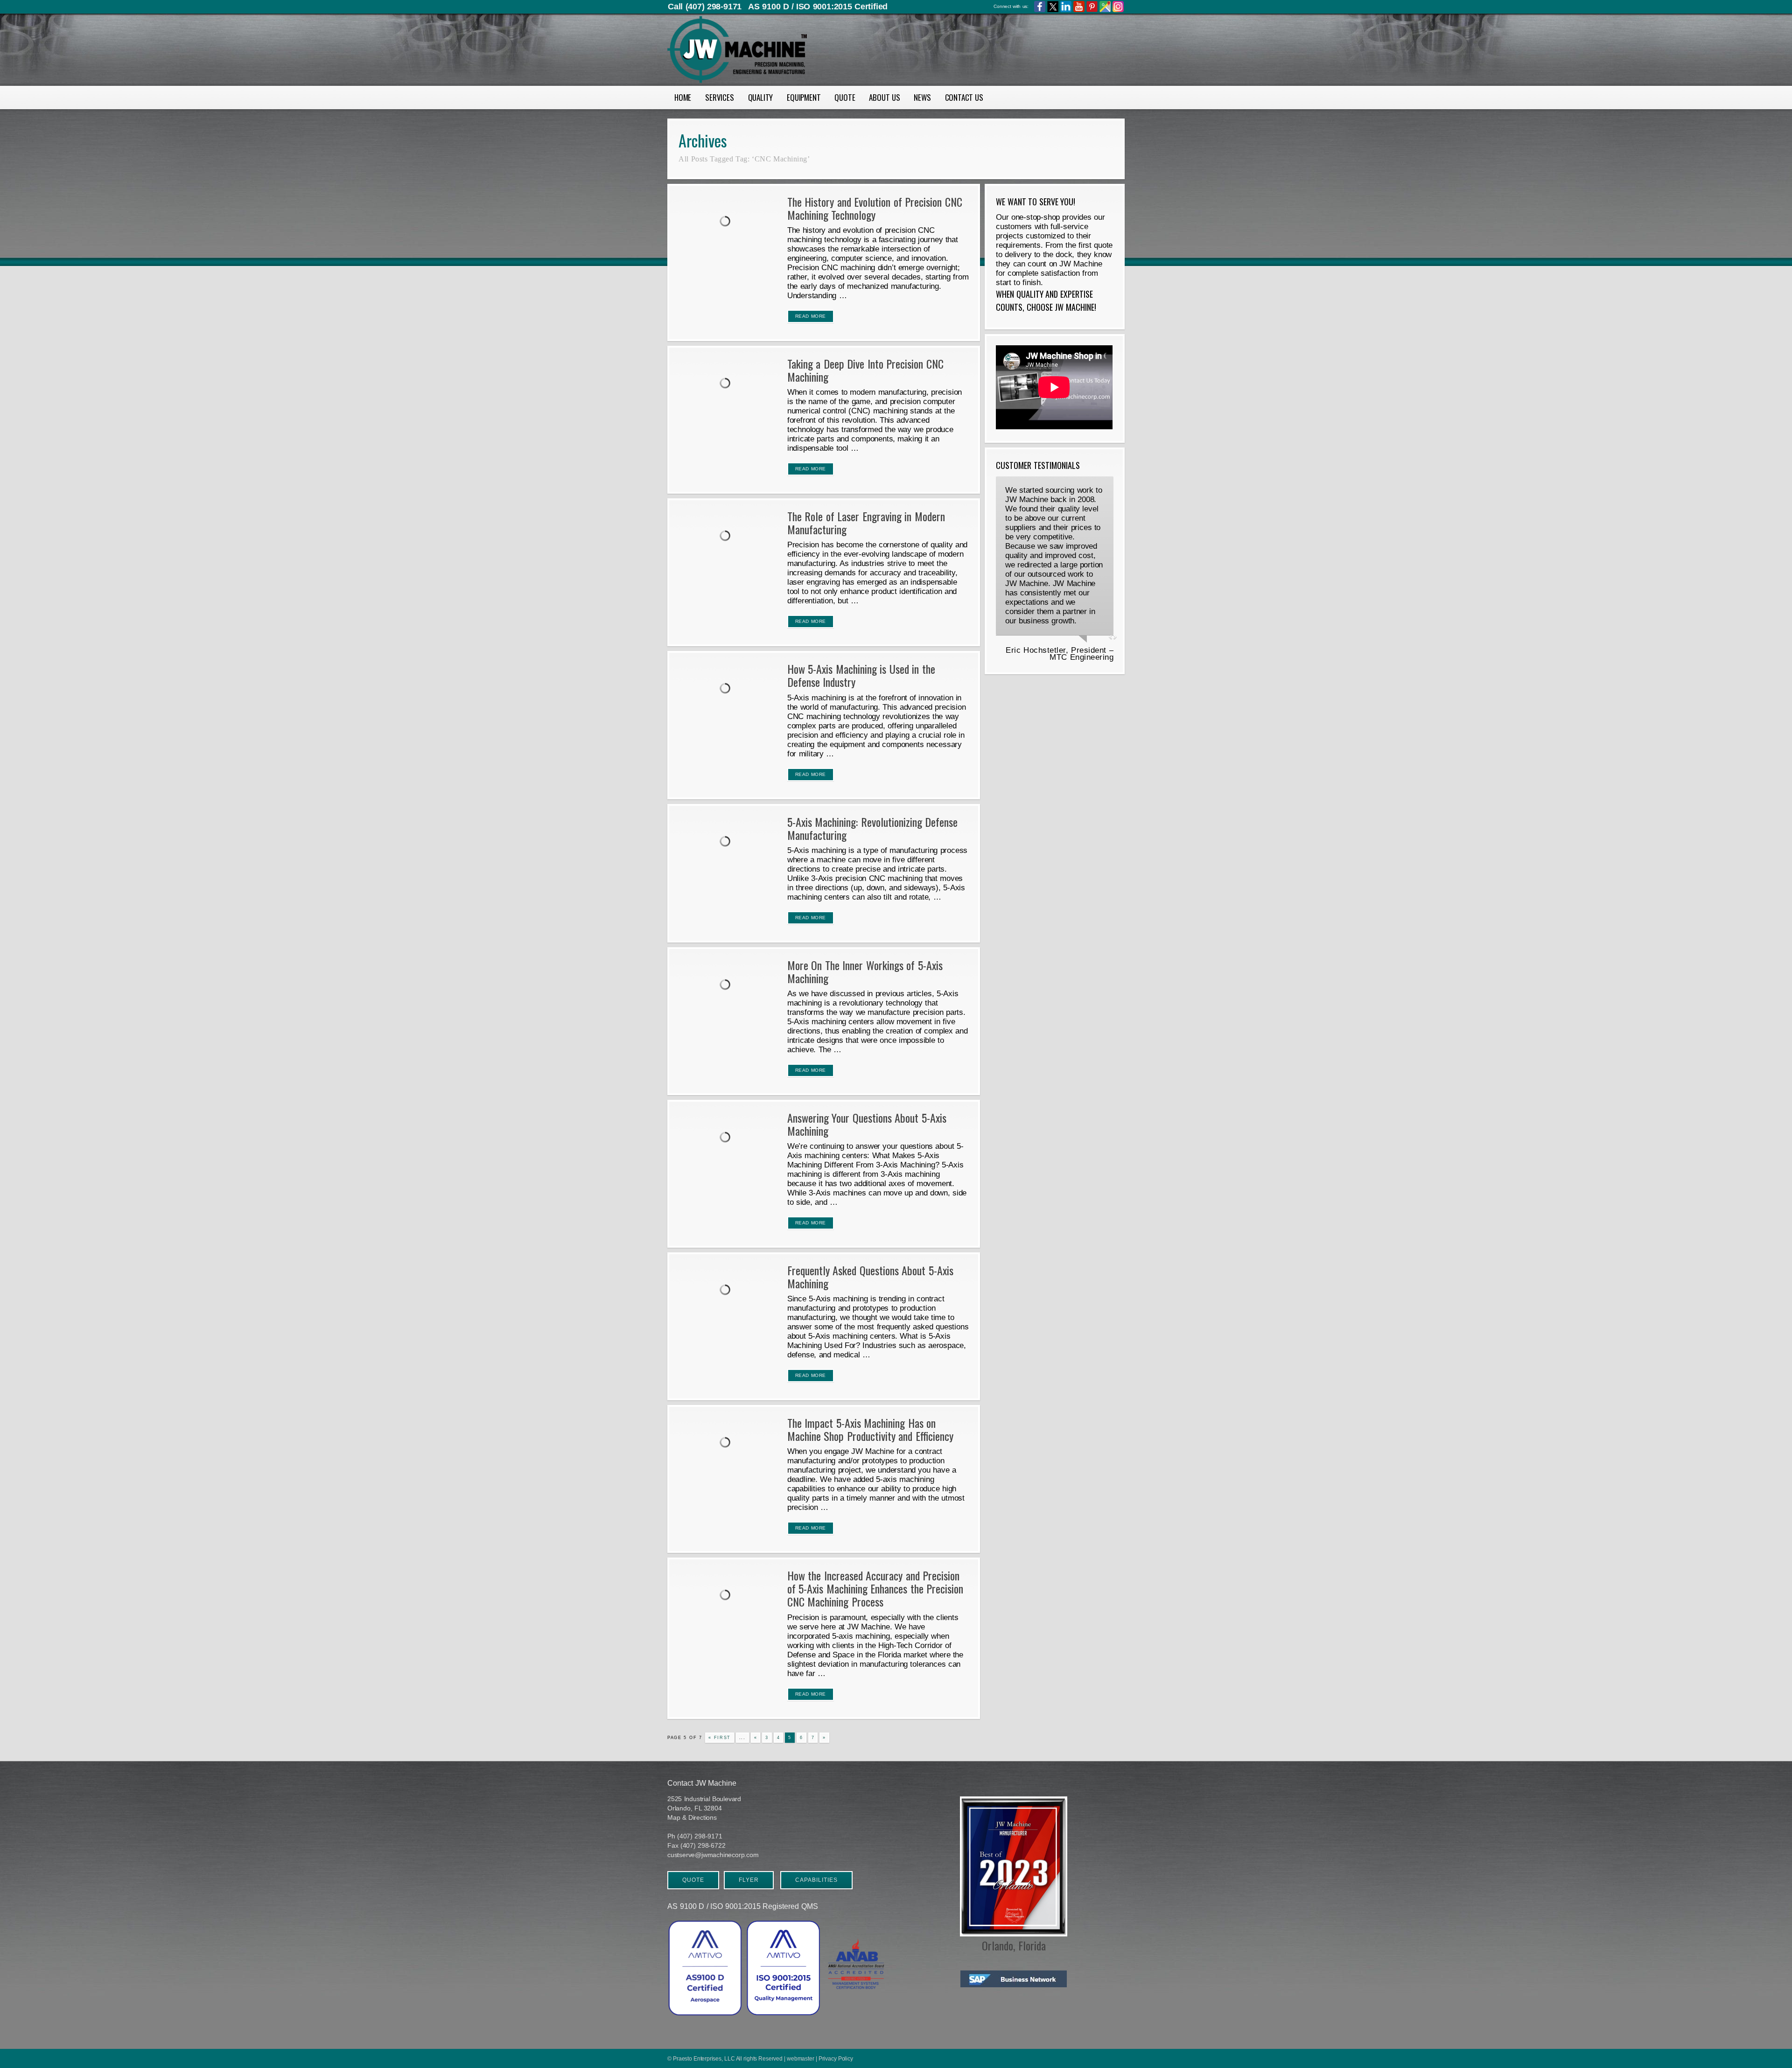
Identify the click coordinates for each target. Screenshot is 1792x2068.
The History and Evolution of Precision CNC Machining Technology (875, 208)
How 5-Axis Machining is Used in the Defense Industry (861, 675)
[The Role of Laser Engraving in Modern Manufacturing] (727, 537)
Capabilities (816, 1880)
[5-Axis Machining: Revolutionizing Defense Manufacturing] (727, 843)
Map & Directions (692, 1817)
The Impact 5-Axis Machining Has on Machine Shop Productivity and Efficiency (870, 1429)
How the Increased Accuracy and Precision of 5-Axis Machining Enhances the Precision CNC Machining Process (875, 1588)
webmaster (800, 2059)
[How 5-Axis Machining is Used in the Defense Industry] (727, 690)
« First (720, 1738)
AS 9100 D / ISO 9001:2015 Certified (818, 7)
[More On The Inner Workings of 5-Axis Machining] (727, 986)
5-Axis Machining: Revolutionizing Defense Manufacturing (873, 828)
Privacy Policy (836, 2059)
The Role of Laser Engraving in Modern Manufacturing (866, 523)
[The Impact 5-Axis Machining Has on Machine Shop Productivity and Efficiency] (727, 1444)
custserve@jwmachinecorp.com (713, 1855)
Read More (811, 316)
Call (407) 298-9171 (705, 7)
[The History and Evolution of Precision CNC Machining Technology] (727, 223)
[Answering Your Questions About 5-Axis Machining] (727, 1139)
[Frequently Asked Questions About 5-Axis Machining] (727, 1291)
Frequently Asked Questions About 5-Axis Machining (870, 1277)
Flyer (749, 1880)
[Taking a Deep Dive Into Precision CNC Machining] (727, 384)
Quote (693, 1880)
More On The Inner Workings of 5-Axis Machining (865, 971)
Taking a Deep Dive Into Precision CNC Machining (865, 370)
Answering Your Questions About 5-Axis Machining (867, 1124)
